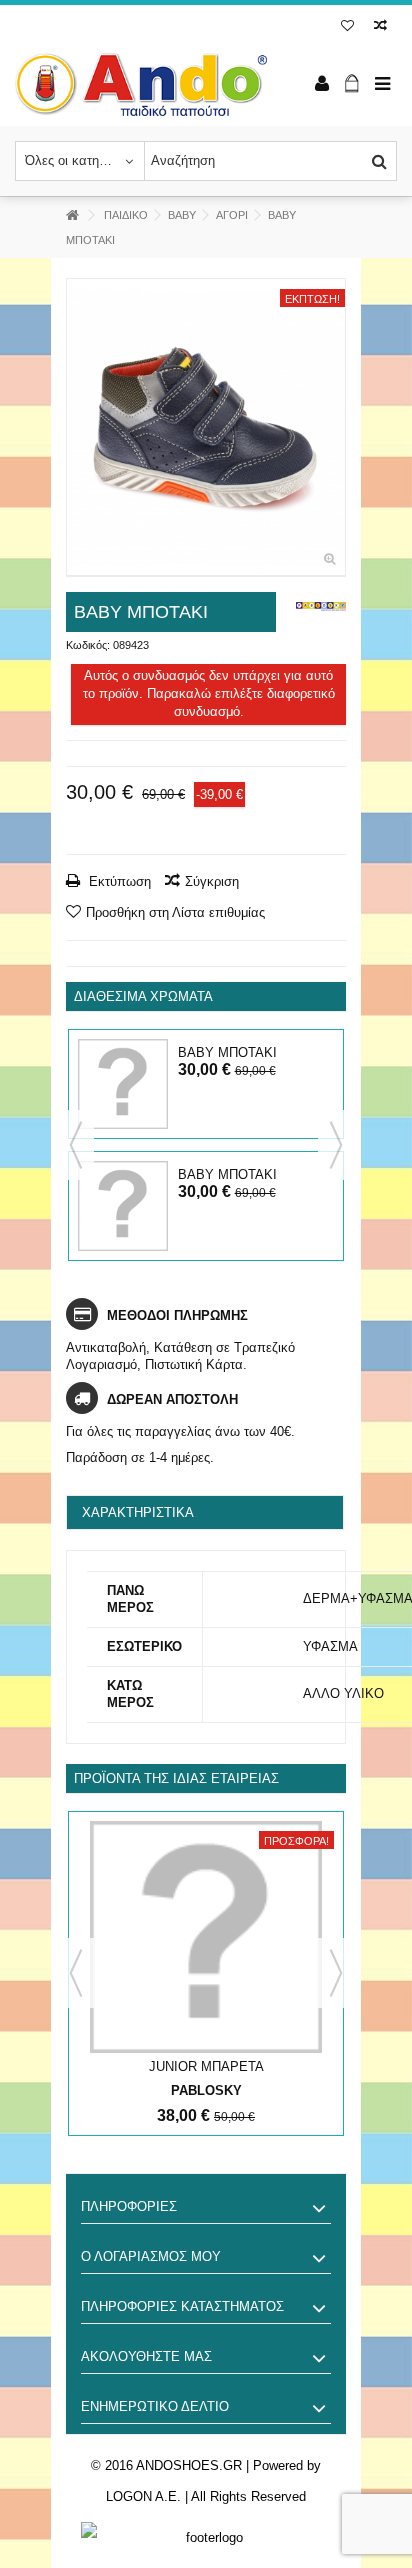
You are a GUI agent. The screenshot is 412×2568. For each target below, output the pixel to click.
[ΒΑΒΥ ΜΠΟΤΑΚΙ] (206, 427)
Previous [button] (76, 1145)
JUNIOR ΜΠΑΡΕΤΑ (206, 2066)
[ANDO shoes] (141, 84)
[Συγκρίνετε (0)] (380, 27)
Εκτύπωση (118, 881)
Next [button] (336, 1145)
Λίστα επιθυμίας (347, 27)
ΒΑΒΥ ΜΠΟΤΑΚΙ (227, 1052)
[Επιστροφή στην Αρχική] (72, 215)
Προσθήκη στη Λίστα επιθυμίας (175, 912)
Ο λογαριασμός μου (151, 2256)
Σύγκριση (212, 881)
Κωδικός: (88, 645)
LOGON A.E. (143, 2496)
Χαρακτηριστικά (138, 1512)
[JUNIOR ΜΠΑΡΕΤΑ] (206, 1937)
